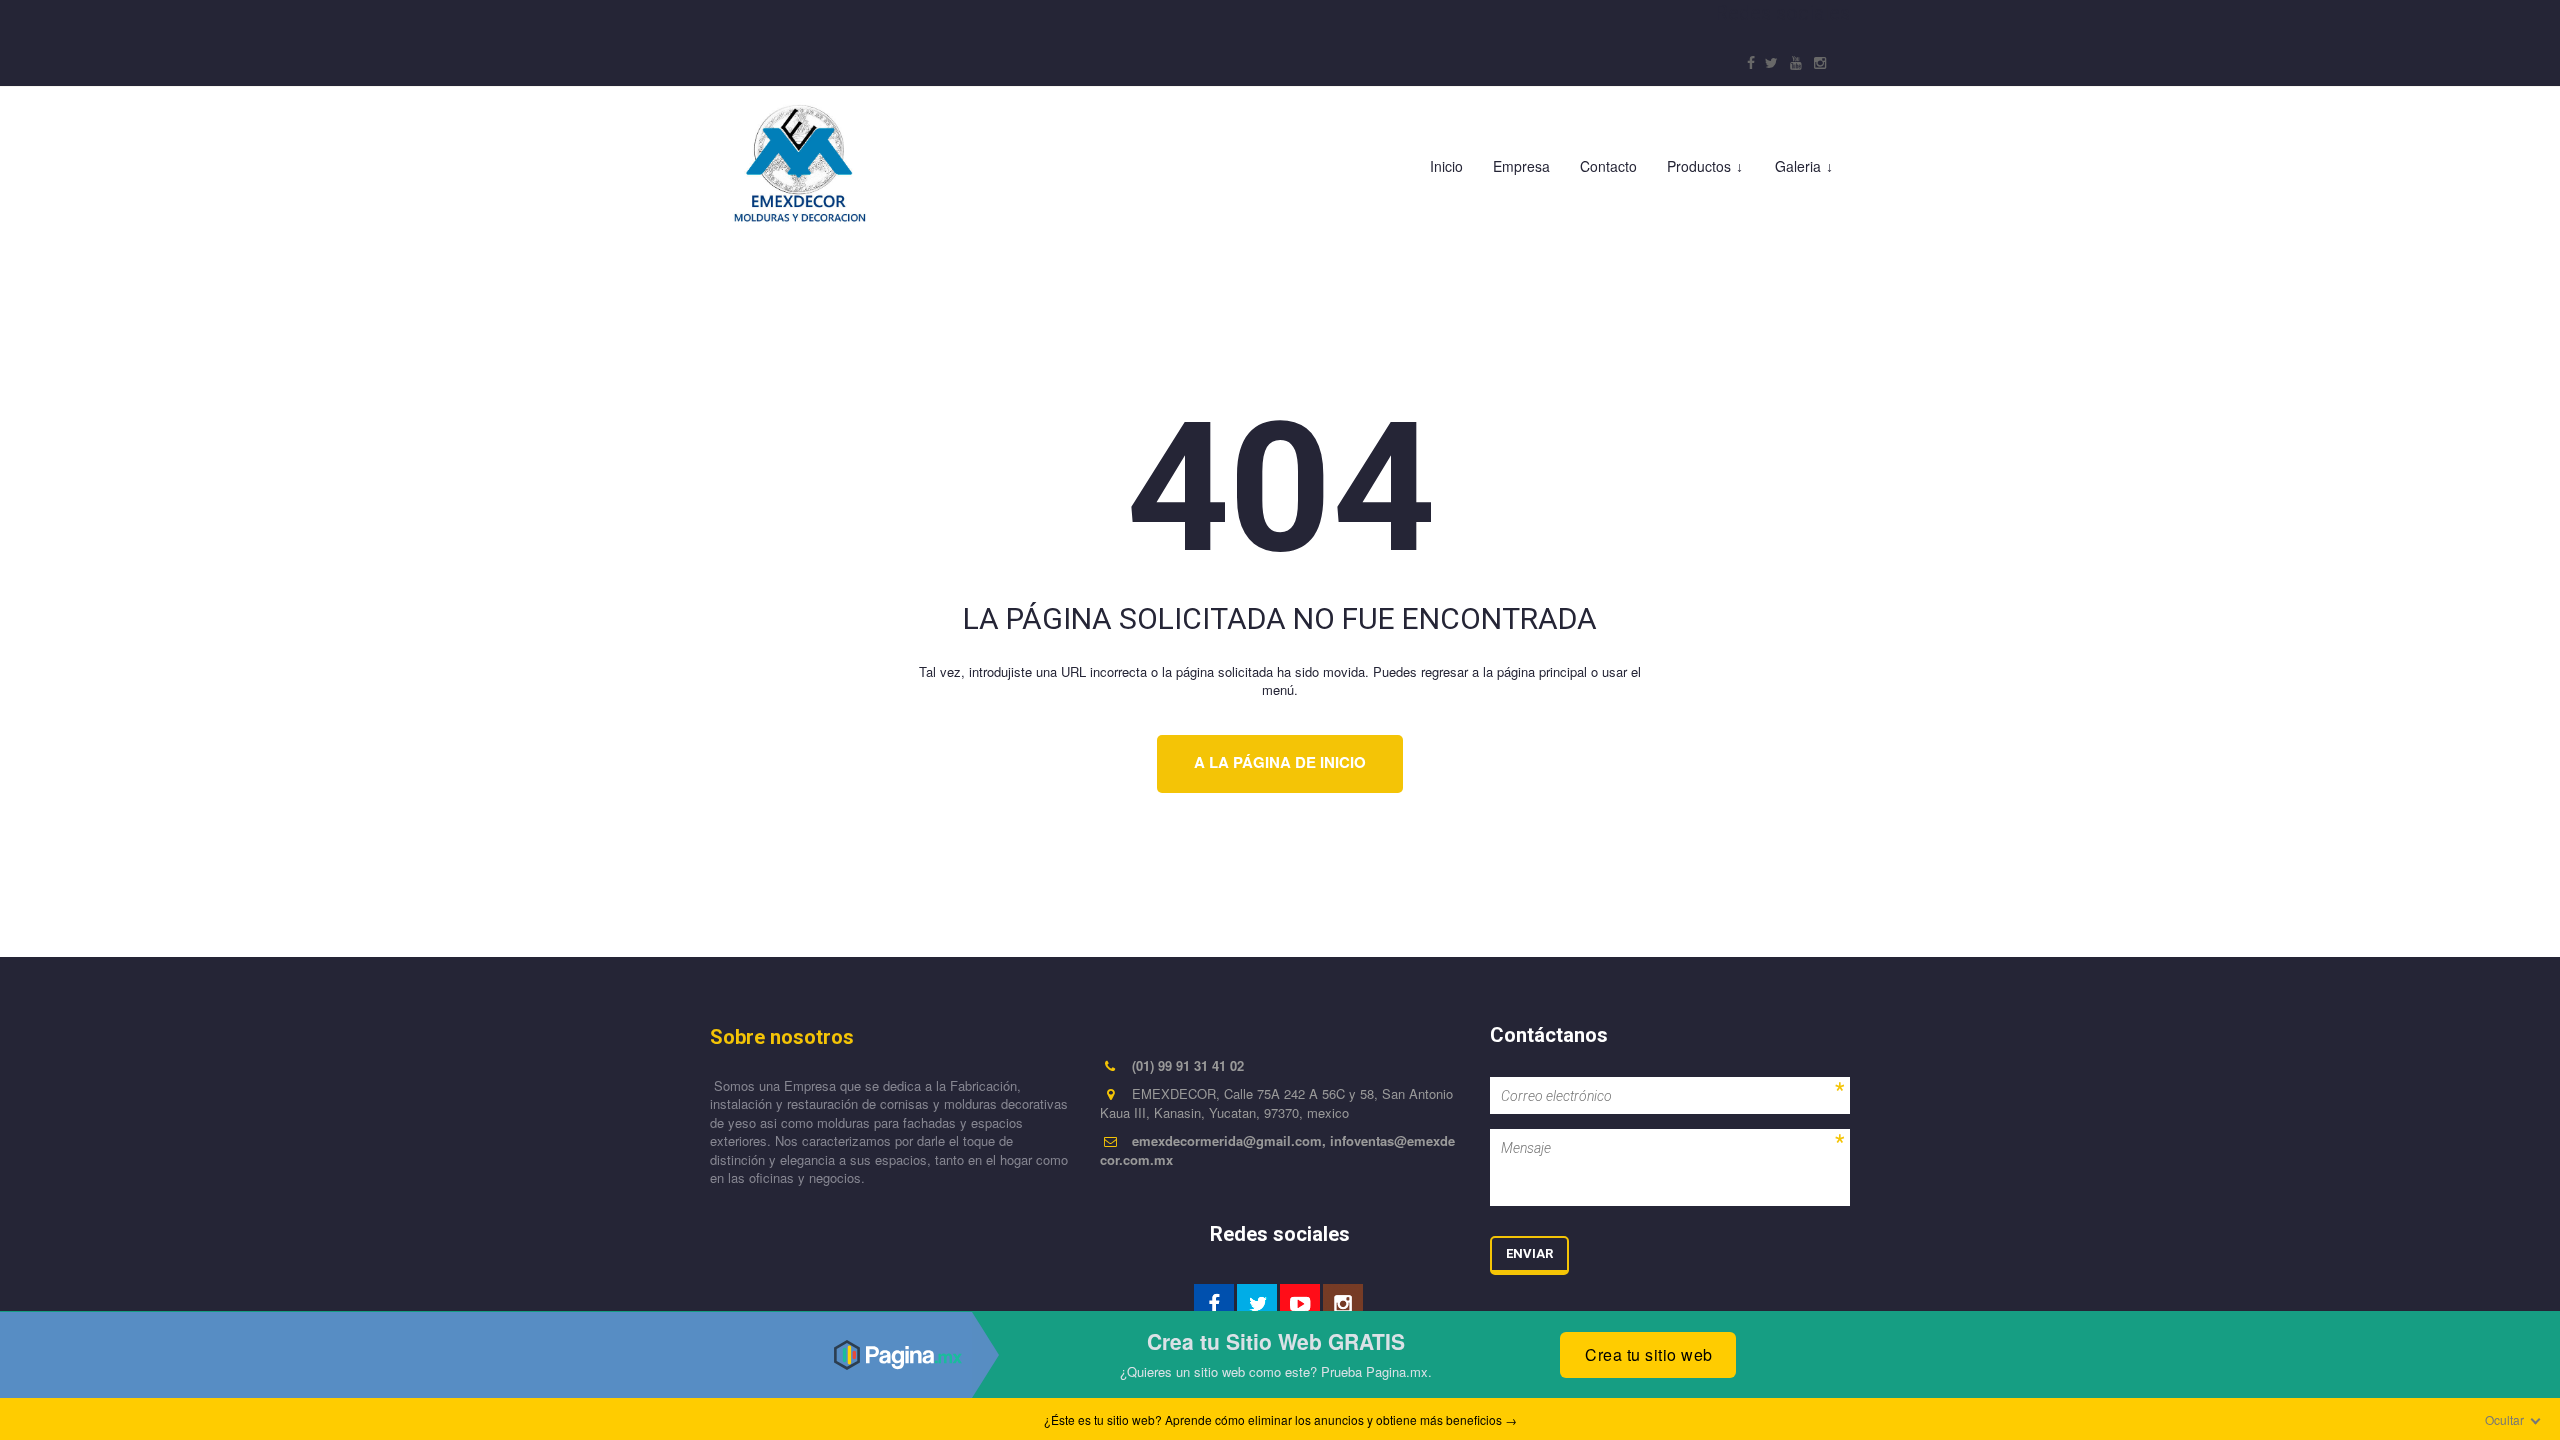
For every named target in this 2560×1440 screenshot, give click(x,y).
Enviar (1529, 1253)
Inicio (1446, 166)
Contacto (1608, 166)
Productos (1699, 166)
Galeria (1798, 166)
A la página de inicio (1280, 762)
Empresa (1521, 166)
